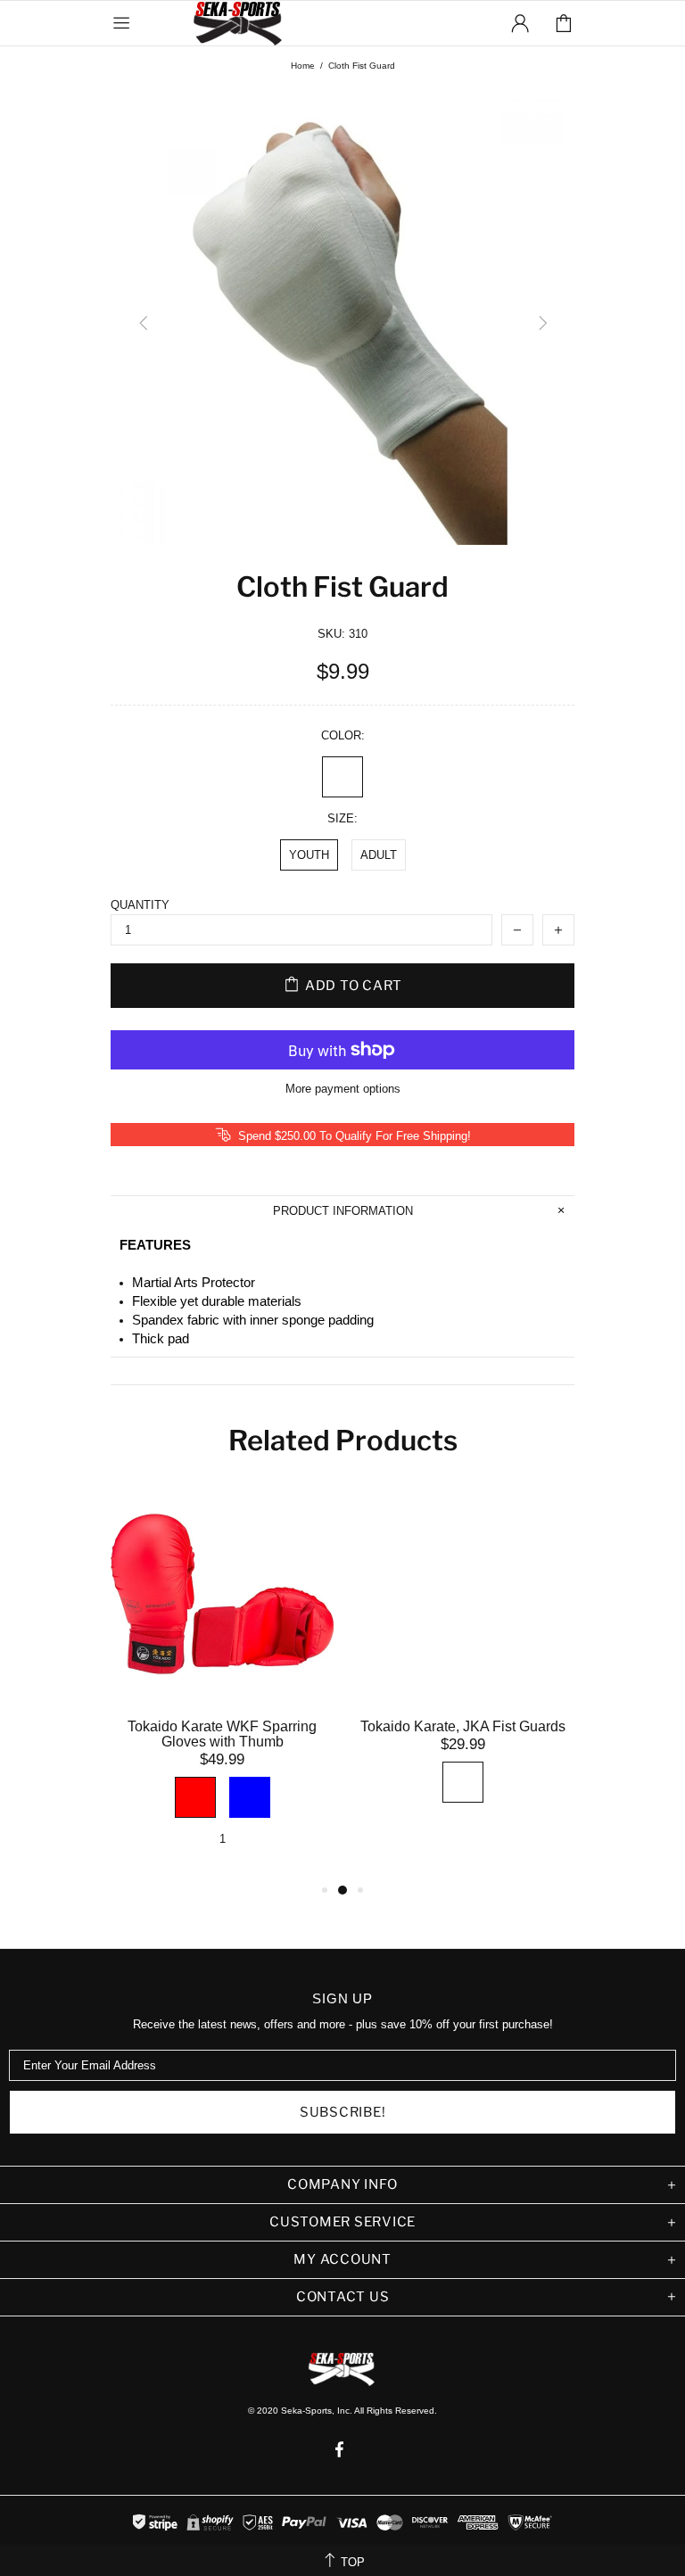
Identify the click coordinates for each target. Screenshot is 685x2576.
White (342, 777)
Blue (250, 1797)
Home (303, 66)
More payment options (343, 1089)
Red (195, 1797)
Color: (343, 735)
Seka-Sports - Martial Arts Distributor (239, 23)
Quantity (140, 905)
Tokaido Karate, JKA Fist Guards (463, 1726)
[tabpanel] (222, 1681)
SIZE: (342, 818)
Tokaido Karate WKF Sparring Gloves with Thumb (222, 1734)
